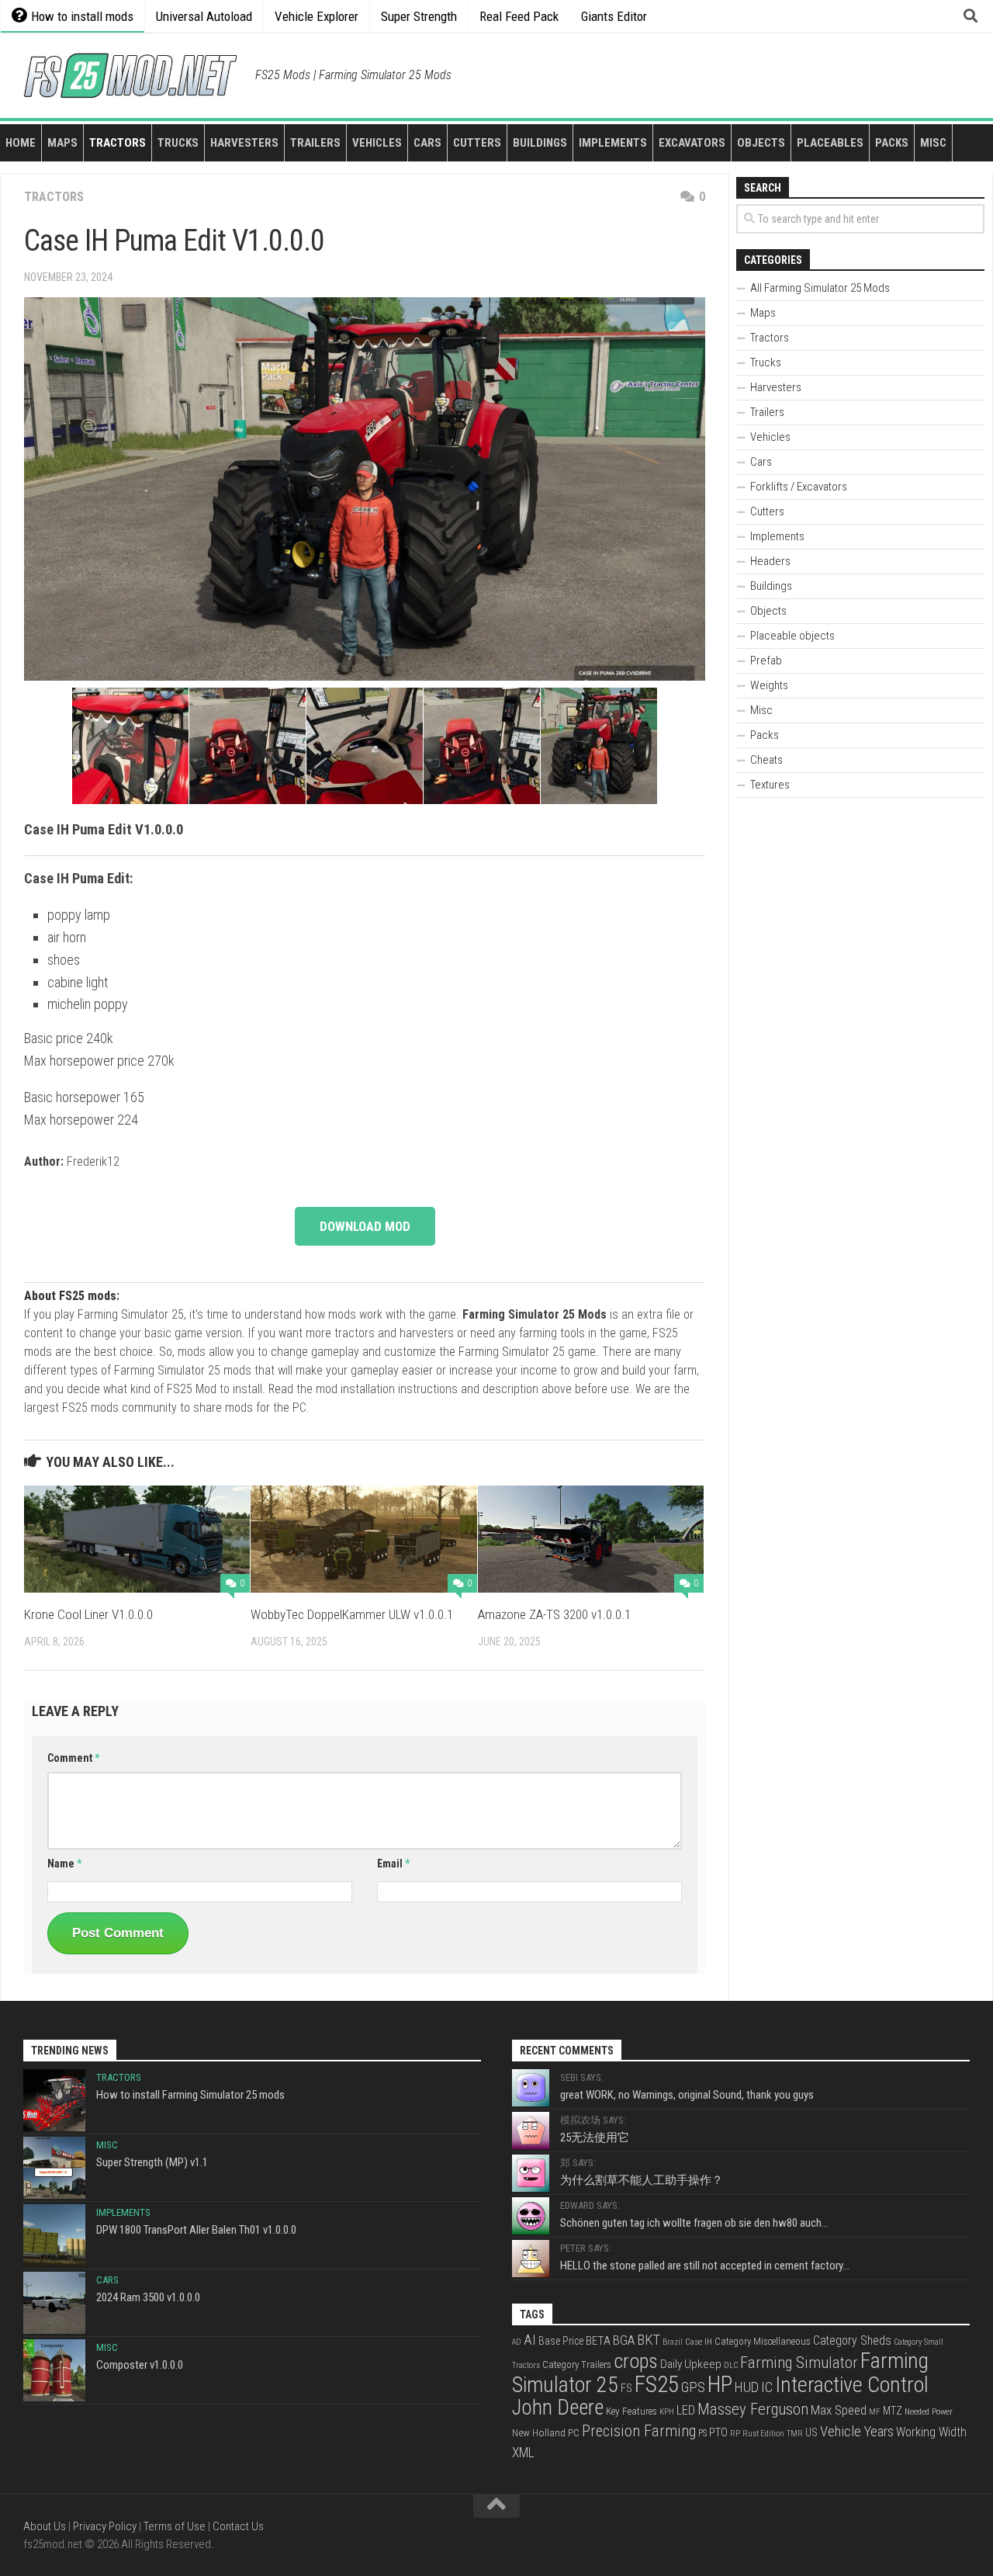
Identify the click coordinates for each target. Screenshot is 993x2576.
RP (735, 2434)
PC (574, 2432)
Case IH (699, 2342)
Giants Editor (614, 16)
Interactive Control (852, 2385)
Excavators (692, 143)
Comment (73, 1758)
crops (636, 2361)
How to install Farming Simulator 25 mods (190, 2095)
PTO (718, 2432)
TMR (795, 2434)
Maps (62, 143)
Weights (769, 685)
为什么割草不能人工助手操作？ (642, 2180)
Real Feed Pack (519, 16)
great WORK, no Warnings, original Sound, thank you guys (687, 2095)
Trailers (315, 143)
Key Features (631, 2411)
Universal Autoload (204, 16)
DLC (731, 2365)
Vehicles (377, 143)
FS (626, 2389)
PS (702, 2433)
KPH (667, 2412)
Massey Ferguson (753, 2409)
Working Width (931, 2432)
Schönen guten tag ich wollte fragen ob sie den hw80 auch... (694, 2223)
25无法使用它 (595, 2137)
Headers (770, 561)
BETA (598, 2341)
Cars (427, 143)
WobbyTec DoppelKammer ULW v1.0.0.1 (352, 1614)
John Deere (558, 2408)
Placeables (830, 143)
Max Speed (839, 2410)
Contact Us (238, 2526)
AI (530, 2340)
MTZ (893, 2411)
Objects (761, 143)
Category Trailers (577, 2365)
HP (720, 2384)
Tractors (118, 143)
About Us (45, 2526)
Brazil (673, 2342)
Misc (933, 143)
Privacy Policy (105, 2526)
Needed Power (929, 2411)
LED (686, 2410)
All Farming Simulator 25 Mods (820, 288)
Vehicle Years (857, 2432)
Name (64, 1864)
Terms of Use (175, 2526)
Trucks (178, 143)
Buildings (540, 143)
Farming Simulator (799, 2363)
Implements (613, 143)
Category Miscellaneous (763, 2341)
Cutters (477, 143)
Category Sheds (852, 2340)
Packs (892, 143)
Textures (770, 785)
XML (523, 2453)
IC (767, 2387)
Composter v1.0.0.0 (140, 2365)
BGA (624, 2340)
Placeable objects (792, 636)
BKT (649, 2340)
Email (393, 1864)
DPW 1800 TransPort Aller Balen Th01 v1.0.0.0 (196, 2230)
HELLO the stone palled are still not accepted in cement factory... (705, 2266)
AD (517, 2342)
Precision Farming (639, 2431)
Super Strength (419, 16)
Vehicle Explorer (317, 16)
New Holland (539, 2432)
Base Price (561, 2341)
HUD (747, 2387)
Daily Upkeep (691, 2364)
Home (21, 143)
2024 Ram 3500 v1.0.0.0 (148, 2297)
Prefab (766, 660)
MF (875, 2412)
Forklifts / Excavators (799, 487)
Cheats (766, 760)
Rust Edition (763, 2434)
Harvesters (244, 143)
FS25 (657, 2384)
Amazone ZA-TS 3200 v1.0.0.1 (554, 1614)
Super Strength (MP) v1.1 (152, 2162)
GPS (693, 2387)
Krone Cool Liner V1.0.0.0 (88, 1614)
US (811, 2432)
